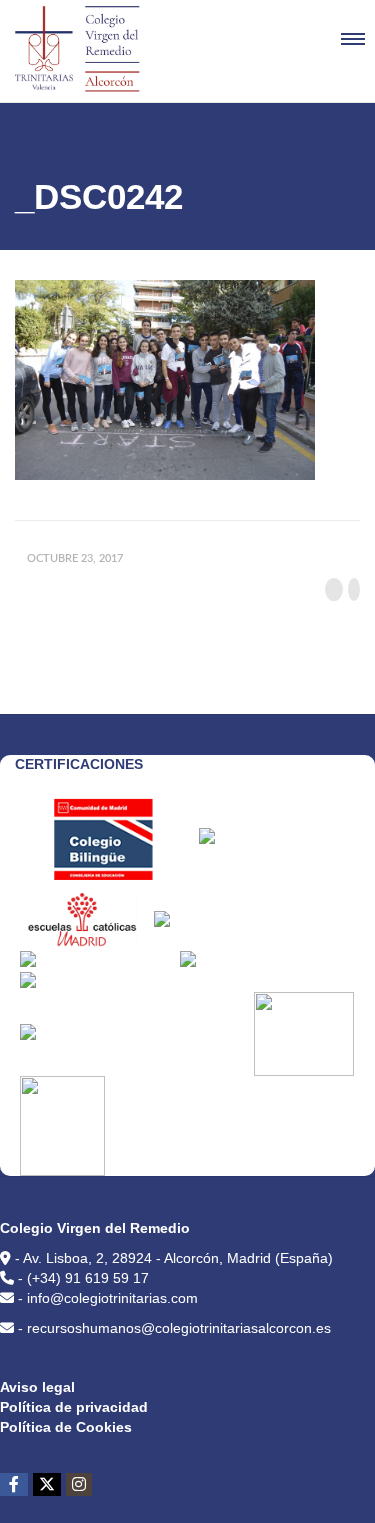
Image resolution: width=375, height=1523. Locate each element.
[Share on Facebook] (334, 589)
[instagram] (79, 1484)
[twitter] (47, 1484)
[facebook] (14, 1484)
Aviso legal (37, 1387)
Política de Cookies (66, 1427)
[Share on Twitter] (354, 589)
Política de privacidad (74, 1407)
